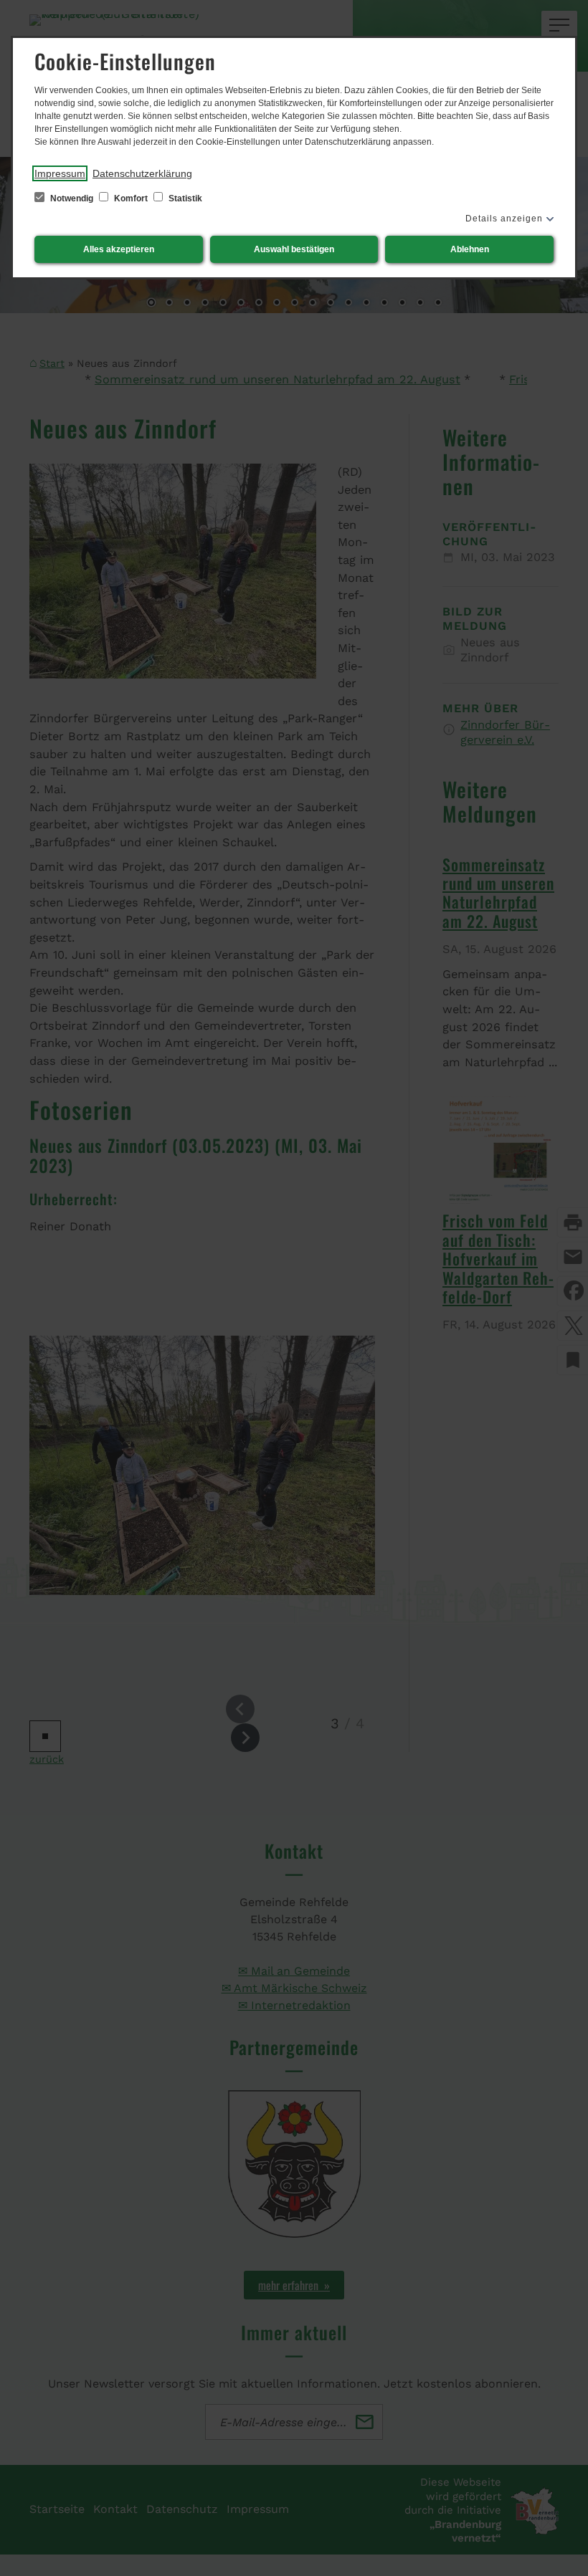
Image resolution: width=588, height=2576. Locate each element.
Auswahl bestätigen (294, 249)
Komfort (131, 198)
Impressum (60, 173)
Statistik (184, 198)
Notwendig (72, 198)
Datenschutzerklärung (142, 173)
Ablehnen (470, 249)
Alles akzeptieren (119, 249)
